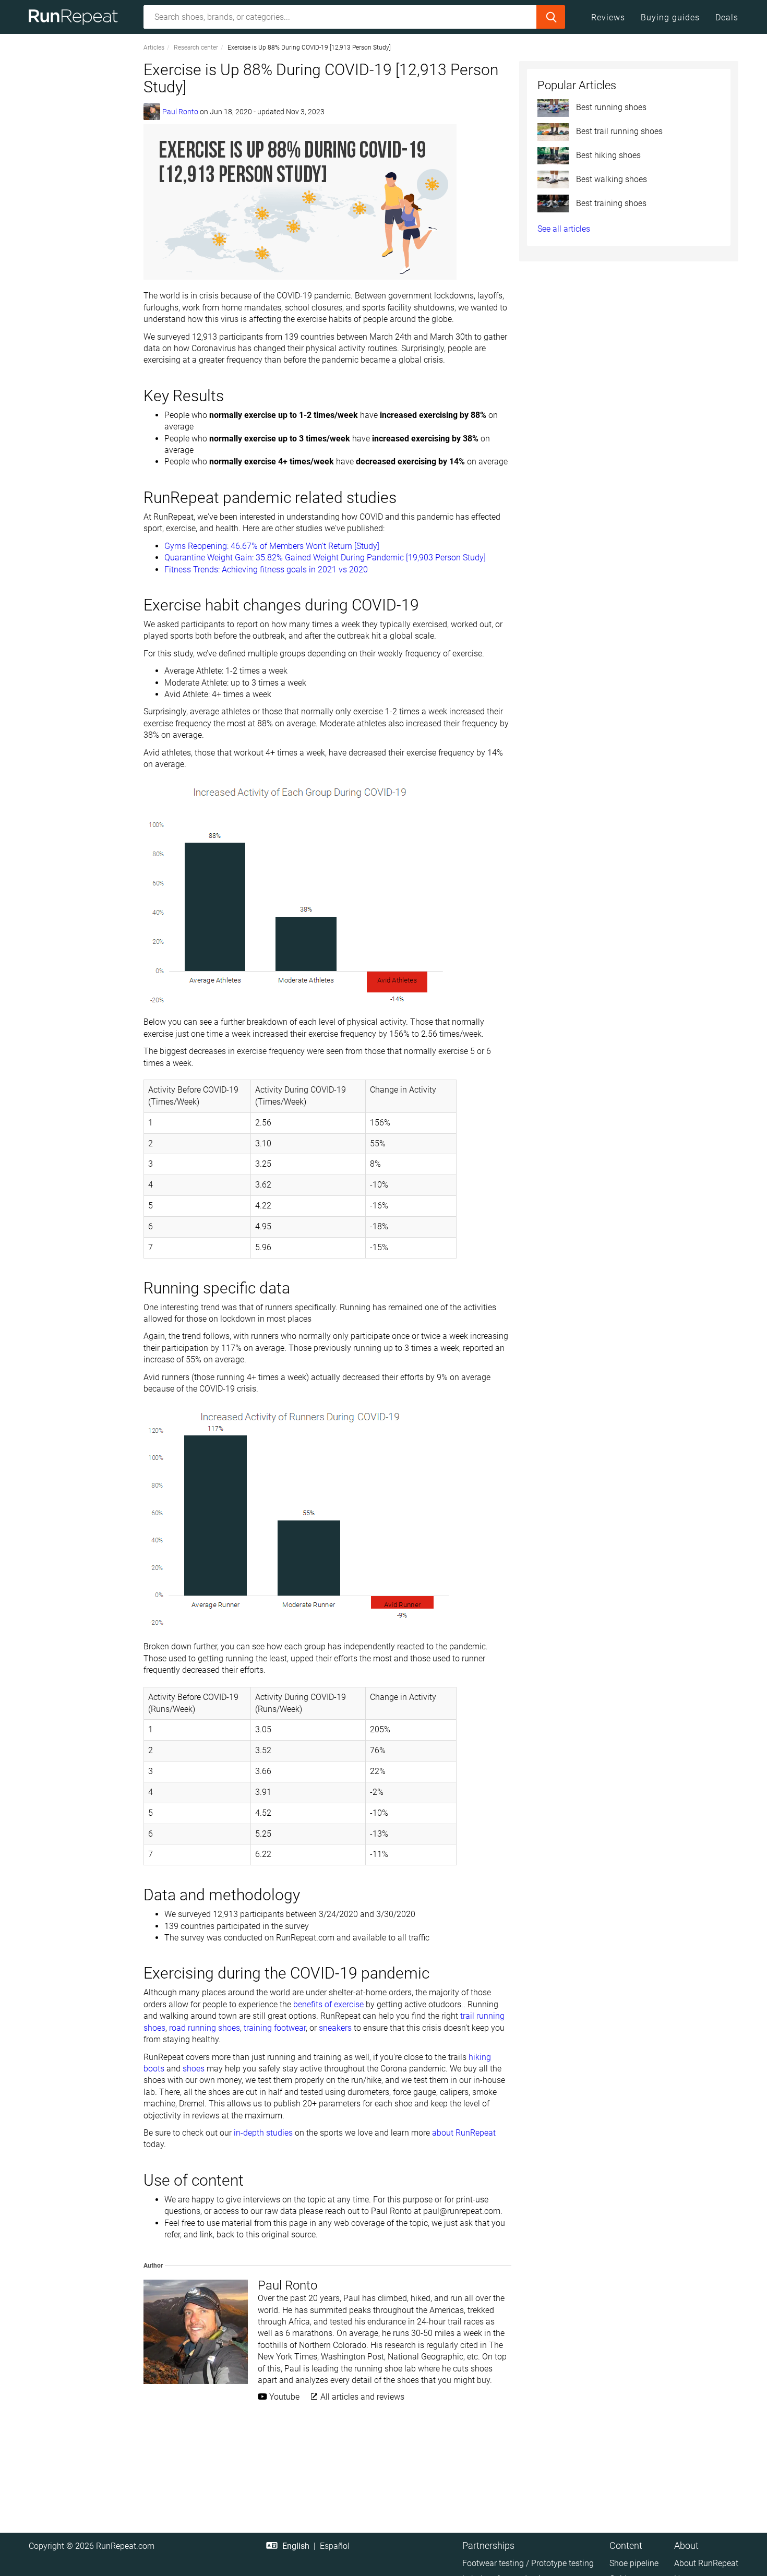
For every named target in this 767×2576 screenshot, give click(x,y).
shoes (194, 2069)
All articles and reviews (361, 2397)
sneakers (335, 2028)
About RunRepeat (706, 2563)
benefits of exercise (328, 2004)
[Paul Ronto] (152, 112)
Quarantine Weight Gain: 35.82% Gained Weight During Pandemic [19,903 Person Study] (325, 558)
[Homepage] (77, 17)
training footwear (275, 2028)
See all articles (564, 229)
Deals (727, 17)
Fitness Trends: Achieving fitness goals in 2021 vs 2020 (266, 570)
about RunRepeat (464, 2133)
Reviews (608, 17)
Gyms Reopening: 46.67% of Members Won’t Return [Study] (272, 546)
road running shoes (205, 2028)
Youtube (283, 2397)
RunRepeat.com (125, 2546)
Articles (154, 47)
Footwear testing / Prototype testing (528, 2563)
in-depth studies (263, 2133)
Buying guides (670, 17)
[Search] (551, 17)
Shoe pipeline (634, 2563)
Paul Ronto (180, 112)
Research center (196, 47)
